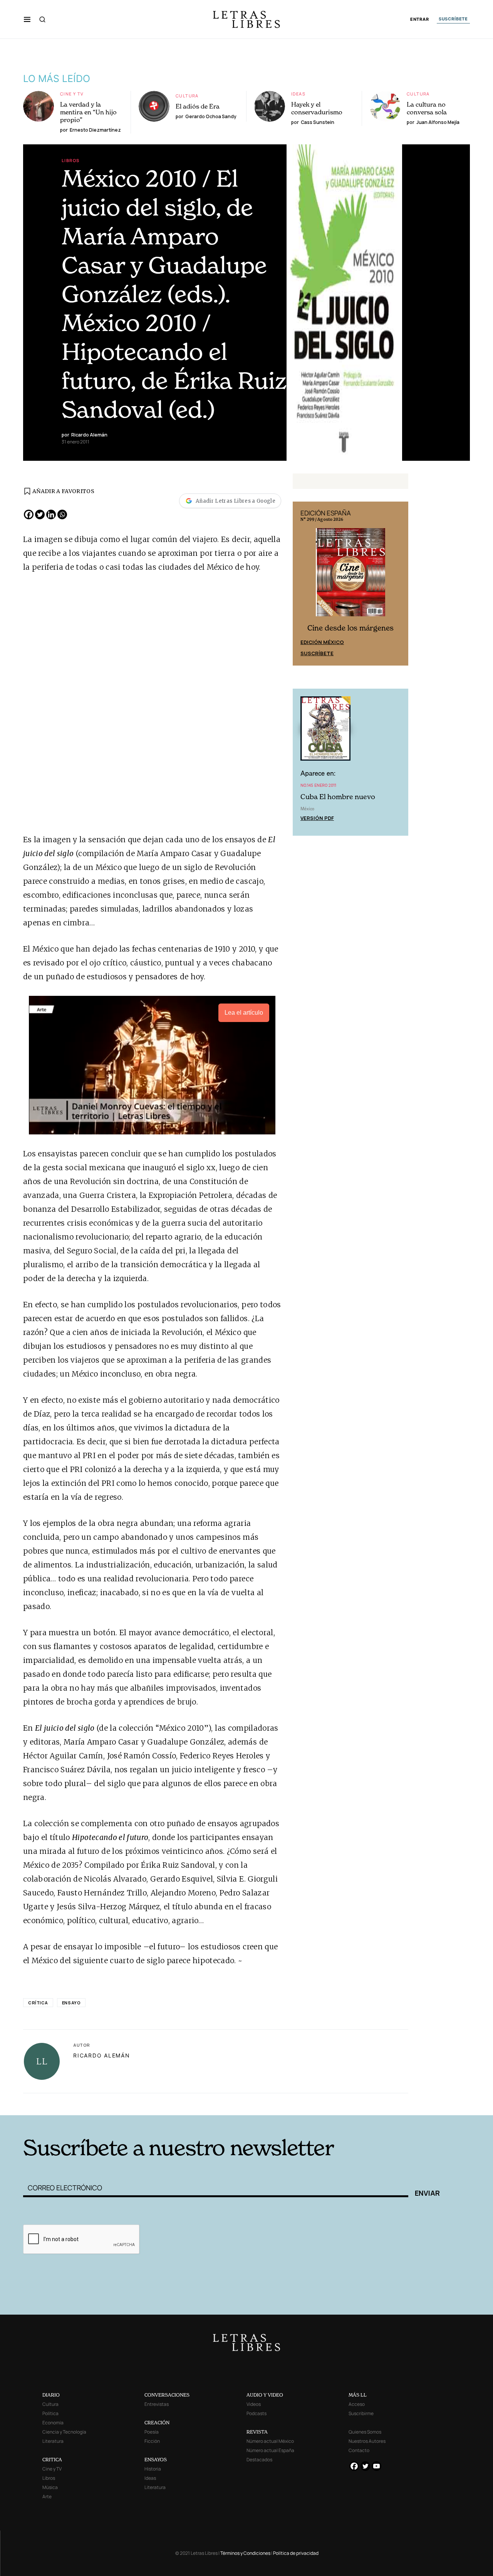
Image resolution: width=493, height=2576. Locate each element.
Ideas (298, 94)
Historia (153, 2469)
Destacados (259, 2460)
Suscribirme (361, 2413)
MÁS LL (358, 2395)
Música (50, 2487)
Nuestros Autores (367, 2441)
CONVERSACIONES (167, 2395)
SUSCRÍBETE (453, 19)
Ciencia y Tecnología (64, 2432)
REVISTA (257, 2432)
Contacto (359, 2450)
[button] (27, 19)
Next (398, 584)
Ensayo (71, 2003)
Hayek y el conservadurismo (317, 108)
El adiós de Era (198, 106)
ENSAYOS (156, 2460)
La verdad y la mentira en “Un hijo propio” (88, 112)
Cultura (187, 96)
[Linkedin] (51, 514)
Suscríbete (317, 653)
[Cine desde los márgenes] (350, 575)
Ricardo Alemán (102, 2055)
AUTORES (351, 2103)
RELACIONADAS (127, 2103)
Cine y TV (72, 94)
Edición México (322, 642)
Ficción (152, 2441)
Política (50, 2413)
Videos (254, 2404)
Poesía (152, 2432)
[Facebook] (29, 514)
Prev (303, 584)
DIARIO (51, 2395)
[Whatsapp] (62, 514)
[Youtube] (376, 2466)
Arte (47, 2497)
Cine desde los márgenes (350, 628)
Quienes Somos (365, 2432)
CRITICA (52, 2460)
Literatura (53, 2441)
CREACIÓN (157, 2423)
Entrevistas (157, 2404)
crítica (38, 2003)
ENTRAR (420, 19)
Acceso (357, 2404)
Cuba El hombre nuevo (338, 797)
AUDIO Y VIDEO (265, 2395)
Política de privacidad (296, 2553)
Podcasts (257, 2413)
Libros (70, 160)
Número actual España (270, 2450)
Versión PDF (317, 818)
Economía (53, 2423)
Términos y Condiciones (245, 2553)
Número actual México (270, 2441)
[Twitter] (40, 514)
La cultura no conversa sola (427, 108)
